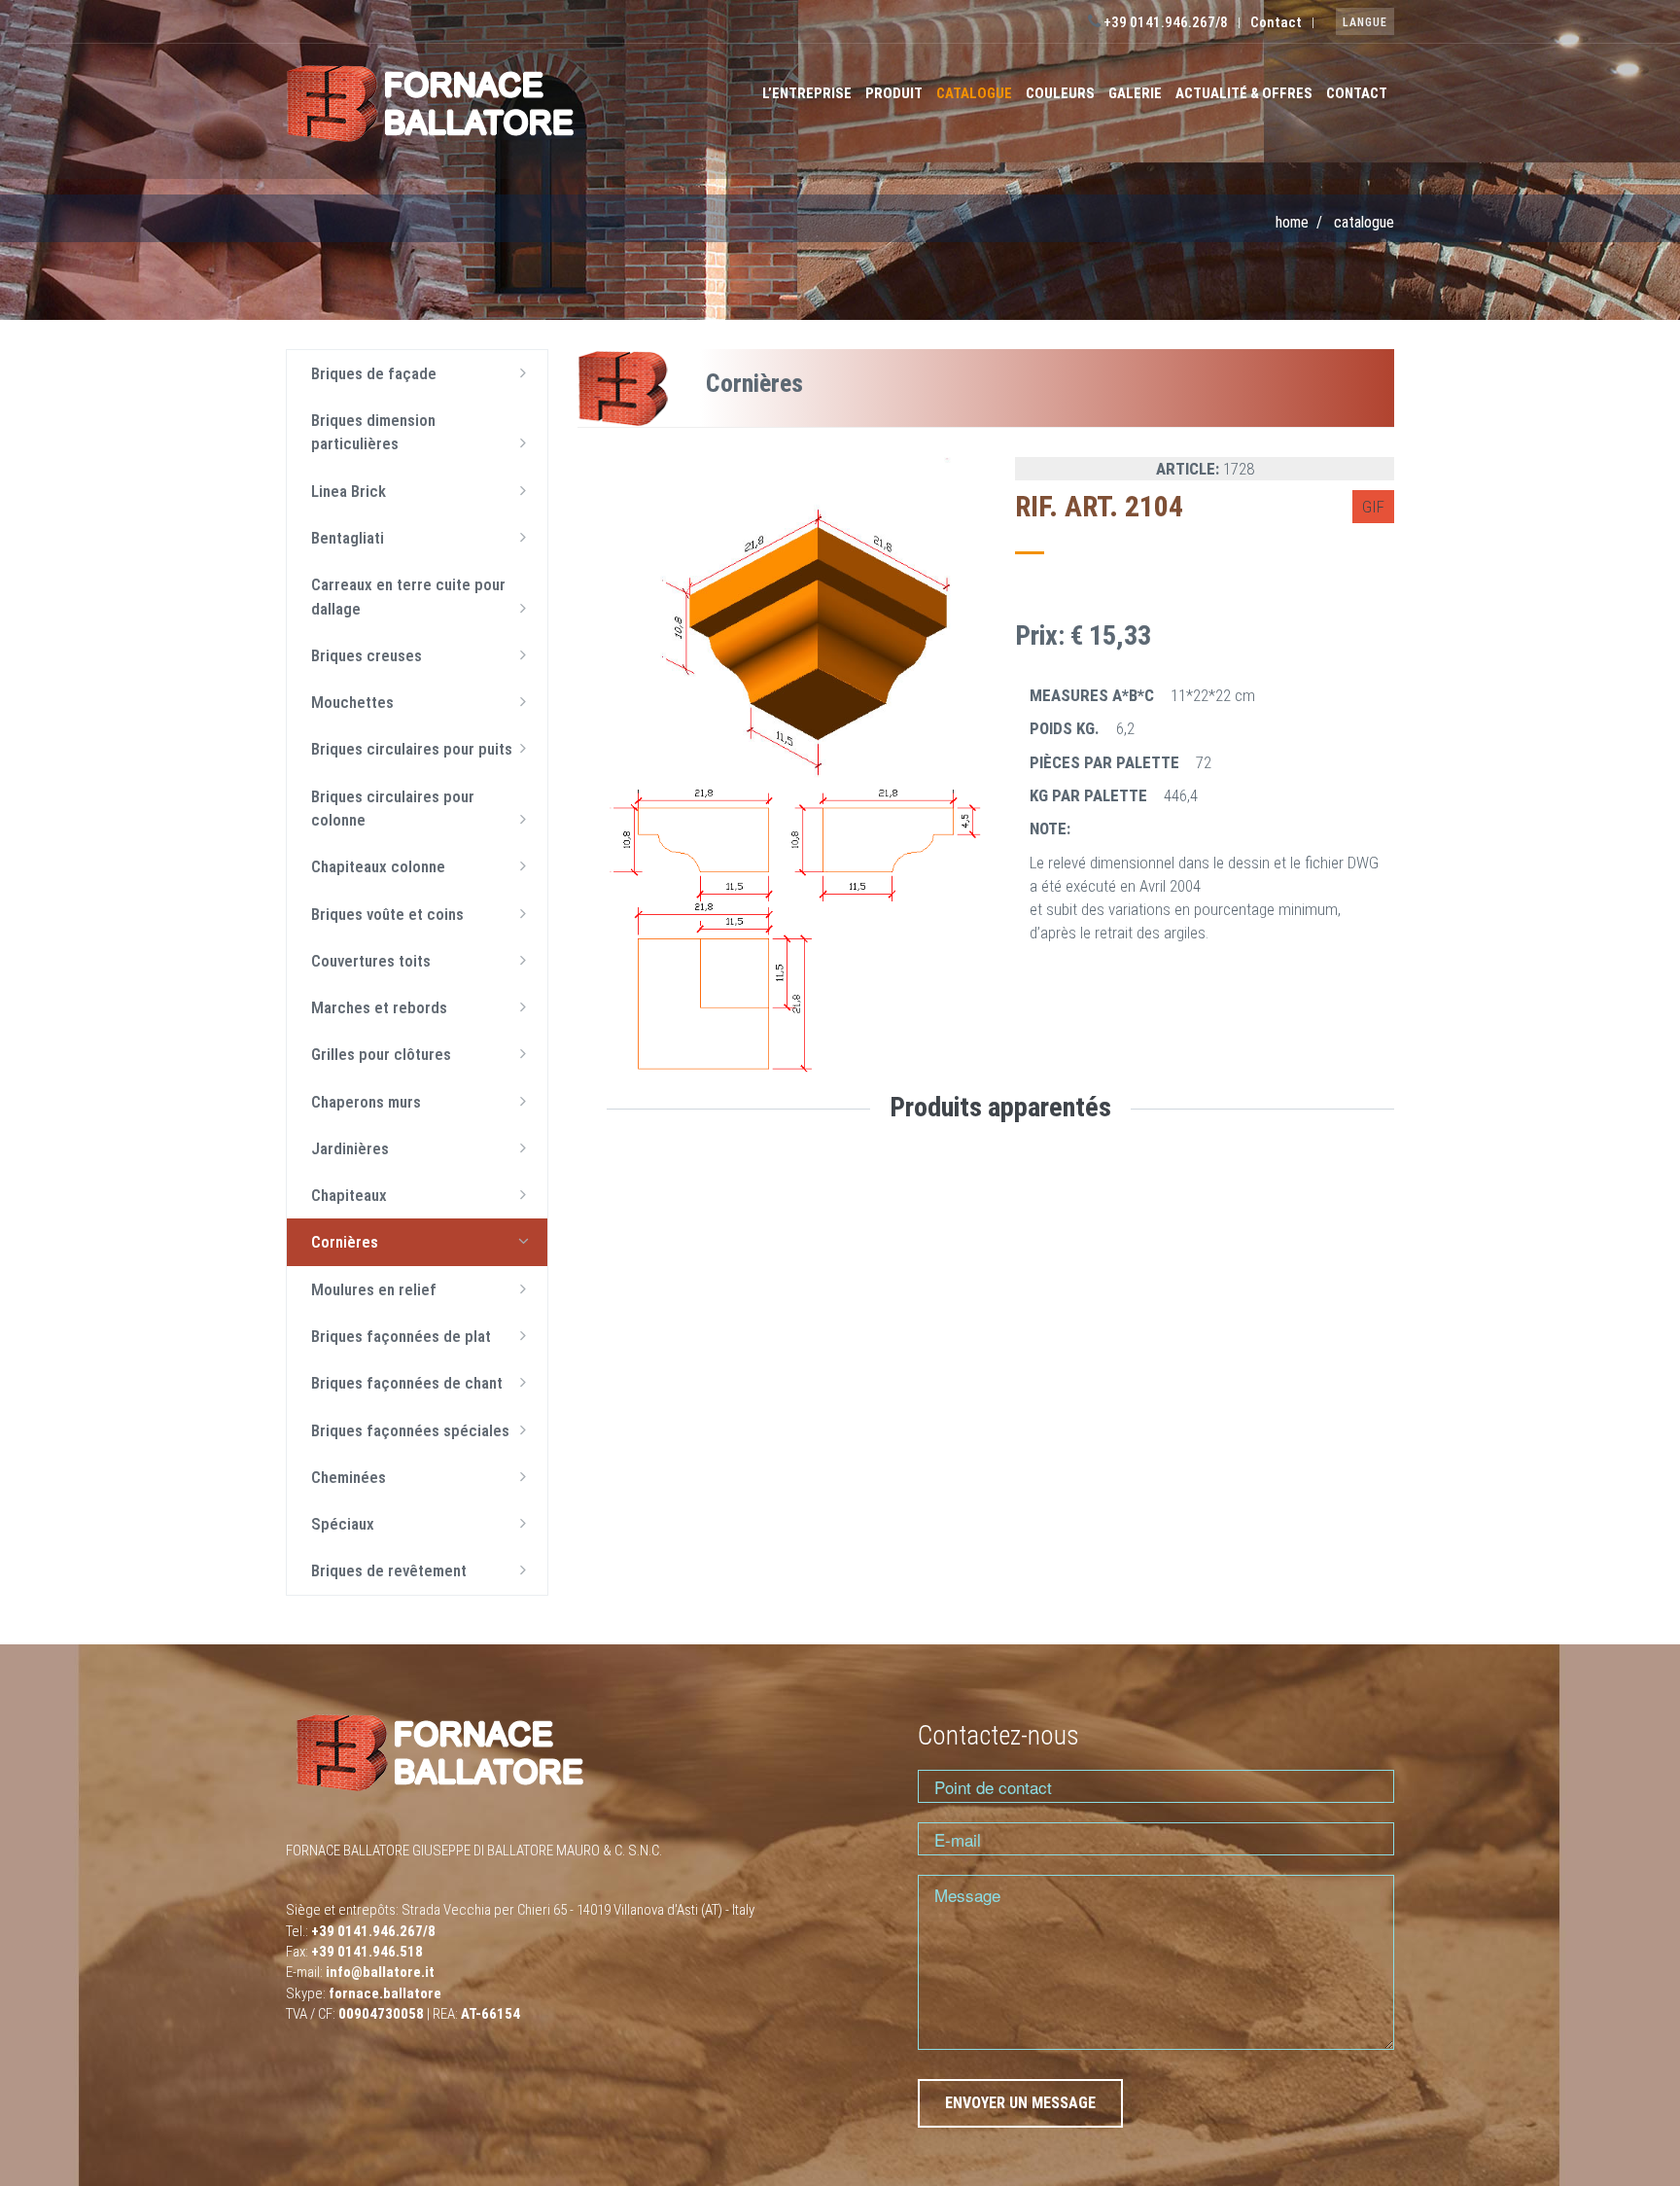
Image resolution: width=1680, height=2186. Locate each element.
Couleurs (1060, 93)
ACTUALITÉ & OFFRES (1244, 93)
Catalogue (974, 93)
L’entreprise (807, 93)
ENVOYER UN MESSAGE (1020, 2103)
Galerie (1135, 93)
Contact (1276, 22)
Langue (1365, 22)
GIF (1373, 507)
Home (1292, 222)
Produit (894, 93)
